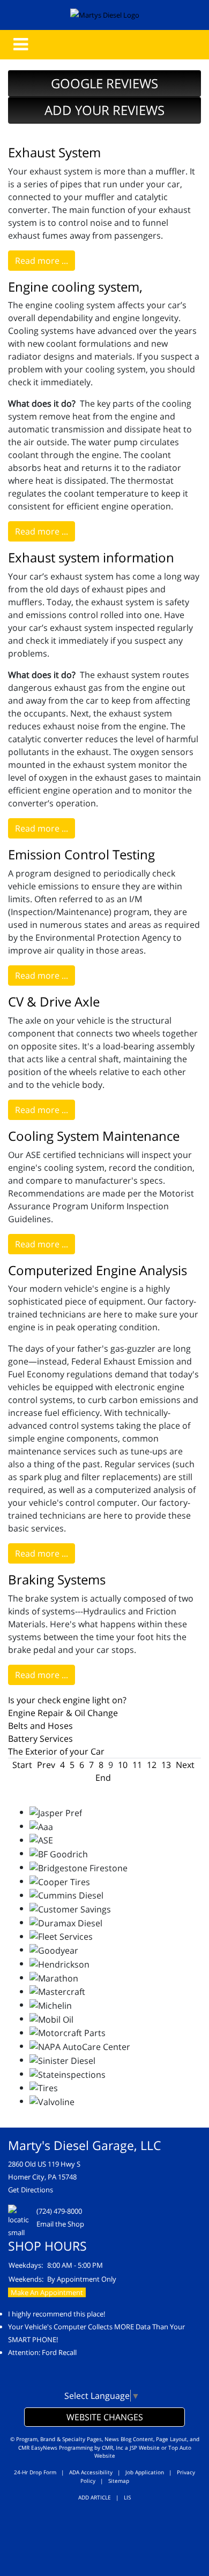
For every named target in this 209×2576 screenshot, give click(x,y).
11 (137, 1765)
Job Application (145, 2472)
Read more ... (42, 261)
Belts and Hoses (40, 1726)
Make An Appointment (47, 2292)
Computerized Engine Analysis (98, 1270)
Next (185, 1765)
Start (22, 1765)
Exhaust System (54, 152)
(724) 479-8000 (59, 2211)
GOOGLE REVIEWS (104, 83)
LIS (127, 2497)
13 (166, 1765)
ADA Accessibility (91, 2472)
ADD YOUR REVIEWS (104, 110)
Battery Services (40, 1739)
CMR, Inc (113, 2448)
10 (123, 1765)
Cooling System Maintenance (94, 1136)
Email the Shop (60, 2224)
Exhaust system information (91, 557)
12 (152, 1765)
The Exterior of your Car (56, 1751)
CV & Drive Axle (54, 1001)
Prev (46, 1765)
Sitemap (119, 2481)
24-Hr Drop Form (35, 2472)
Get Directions (31, 2190)
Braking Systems (57, 1579)
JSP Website (145, 2448)
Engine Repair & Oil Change (63, 1713)
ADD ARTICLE (95, 2497)
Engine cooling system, (75, 287)
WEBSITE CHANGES (105, 2417)
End (103, 1778)
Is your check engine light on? (67, 1700)
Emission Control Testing (81, 854)
